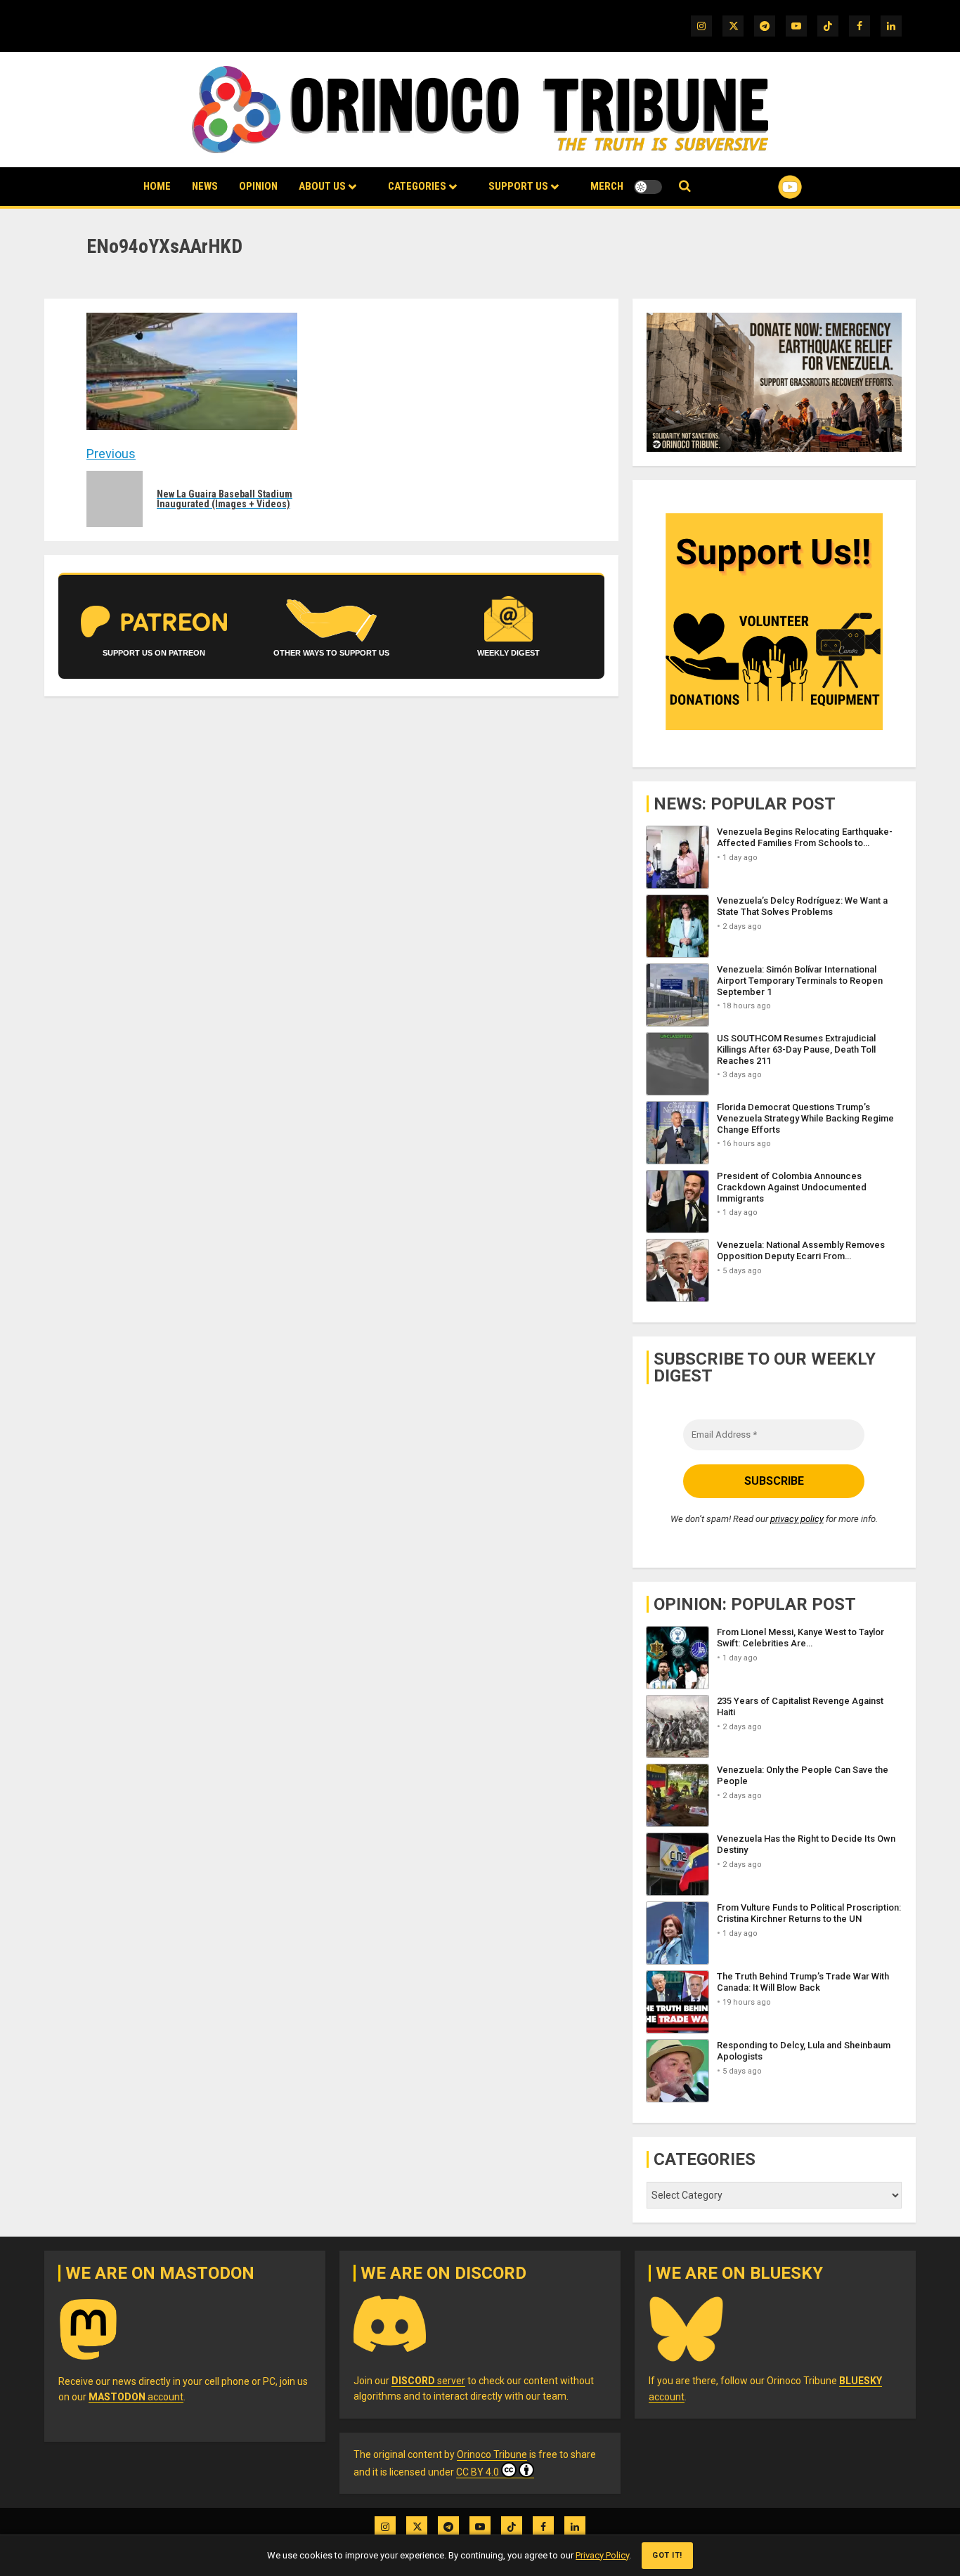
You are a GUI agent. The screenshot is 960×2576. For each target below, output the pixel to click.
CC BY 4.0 (478, 2472)
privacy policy (797, 1519)
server (428, 2381)
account (136, 2397)
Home (157, 186)
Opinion (258, 186)
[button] (685, 187)
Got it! (667, 2555)
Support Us (518, 186)
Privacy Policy (602, 2555)
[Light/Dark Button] (648, 187)
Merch (607, 186)
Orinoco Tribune (492, 2454)
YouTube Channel (767, 187)
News (205, 186)
